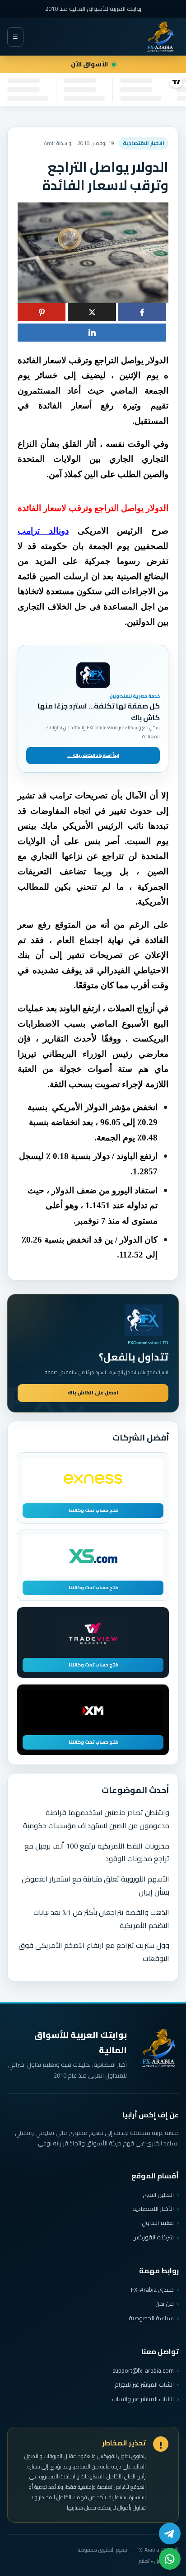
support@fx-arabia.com (143, 2371)
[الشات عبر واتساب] (170, 2559)
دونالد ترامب (43, 531)
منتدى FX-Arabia (152, 2290)
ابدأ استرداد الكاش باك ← (93, 755)
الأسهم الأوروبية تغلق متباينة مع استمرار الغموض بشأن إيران (95, 1885)
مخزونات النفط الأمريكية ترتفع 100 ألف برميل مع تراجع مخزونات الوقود (97, 1852)
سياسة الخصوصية (151, 2318)
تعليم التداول (158, 2223)
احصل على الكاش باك (93, 1393)
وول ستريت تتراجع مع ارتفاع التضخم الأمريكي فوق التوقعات (94, 1952)
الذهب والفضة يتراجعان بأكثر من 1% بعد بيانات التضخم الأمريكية (101, 1919)
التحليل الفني (158, 2195)
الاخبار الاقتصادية (144, 143)
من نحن (165, 2304)
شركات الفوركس (153, 2237)
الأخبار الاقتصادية (153, 2209)
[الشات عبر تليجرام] (170, 2534)
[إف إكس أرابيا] (160, 37)
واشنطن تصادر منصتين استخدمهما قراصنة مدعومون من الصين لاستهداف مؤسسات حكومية (96, 1819)
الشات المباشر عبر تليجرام (144, 2385)
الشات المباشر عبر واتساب (143, 2399)
